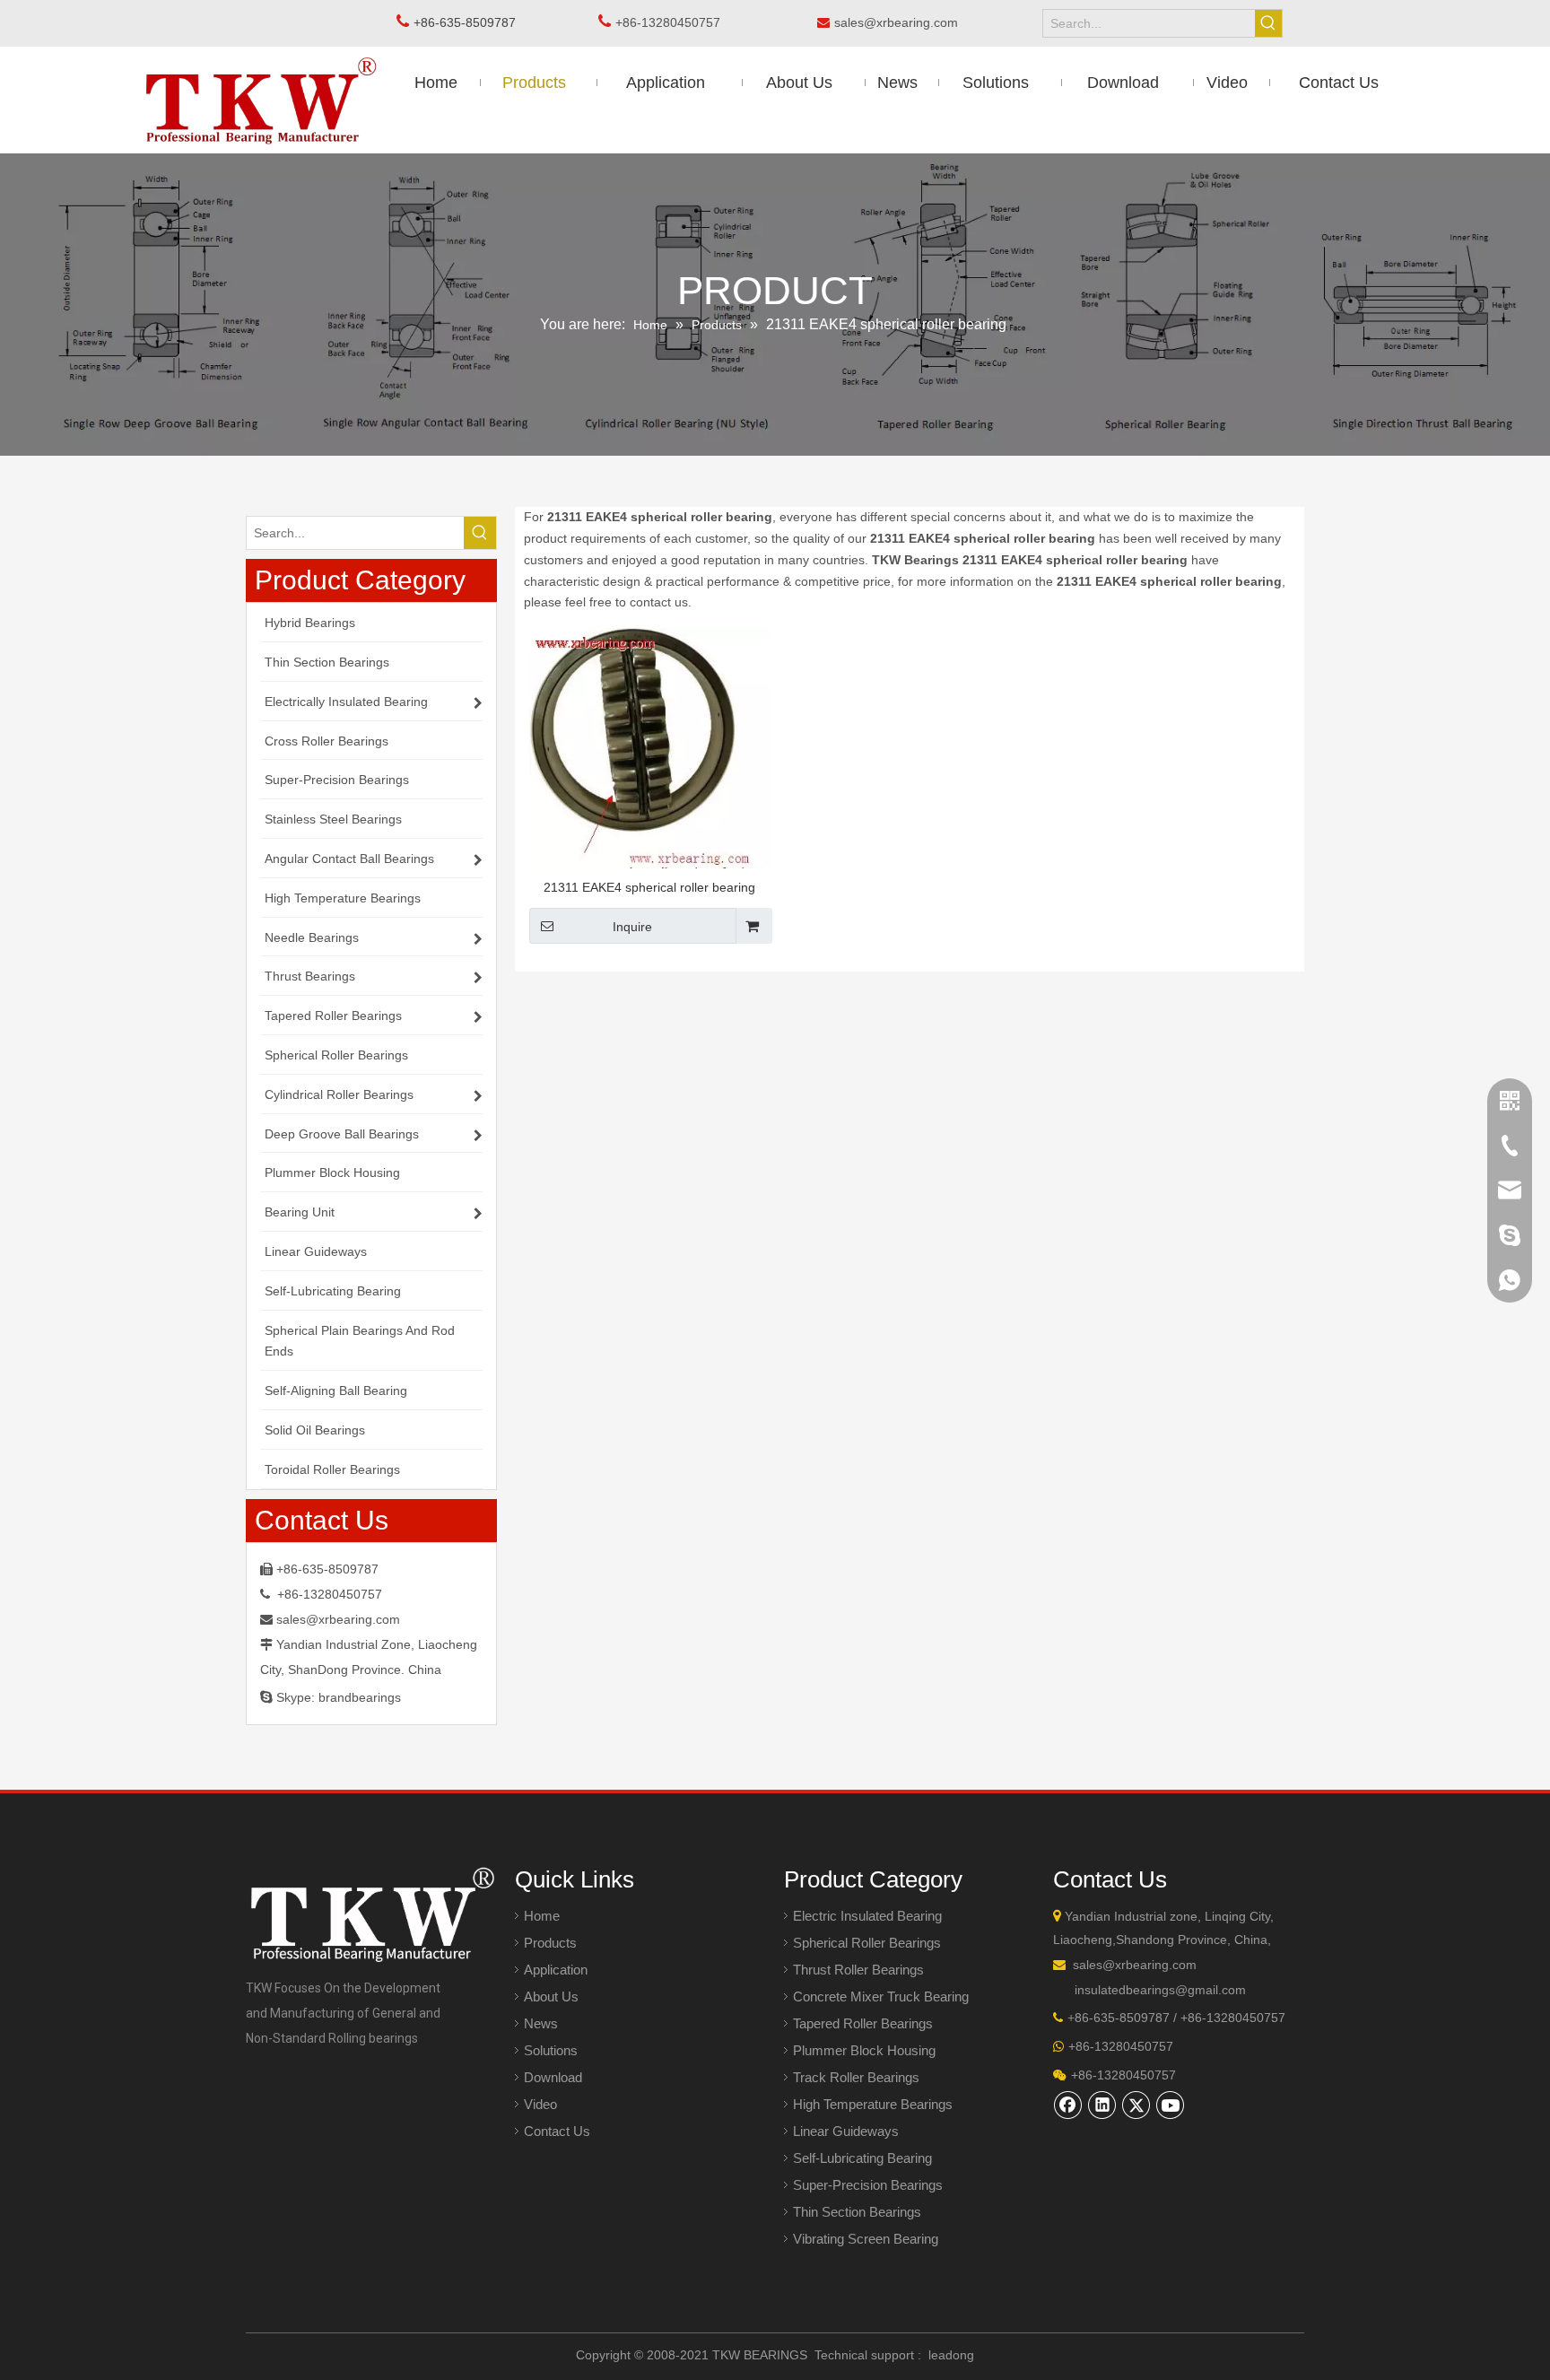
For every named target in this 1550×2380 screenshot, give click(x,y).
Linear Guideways (846, 2131)
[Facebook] (1068, 2105)
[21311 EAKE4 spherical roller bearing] (649, 758)
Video (540, 2104)
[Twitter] (1136, 2105)
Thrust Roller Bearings (858, 1970)
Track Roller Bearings (856, 2077)
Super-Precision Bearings (868, 2185)
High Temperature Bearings (873, 2104)
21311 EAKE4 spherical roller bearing (649, 887)
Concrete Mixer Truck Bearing (881, 1996)
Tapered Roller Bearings (863, 2023)
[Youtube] (1171, 2105)
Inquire (632, 927)
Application (556, 1970)
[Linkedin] (1102, 2105)
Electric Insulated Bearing (867, 1916)
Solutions (551, 2050)
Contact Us (557, 2131)
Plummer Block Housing (864, 2050)
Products (550, 1943)
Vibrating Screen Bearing (866, 2239)
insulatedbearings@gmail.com (1160, 1990)
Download (553, 2077)
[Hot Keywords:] (1268, 23)
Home (542, 1916)
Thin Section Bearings (857, 2212)
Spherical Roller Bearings (867, 1943)
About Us (551, 1996)
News (541, 2023)
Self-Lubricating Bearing (862, 2158)
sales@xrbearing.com (901, 22)
